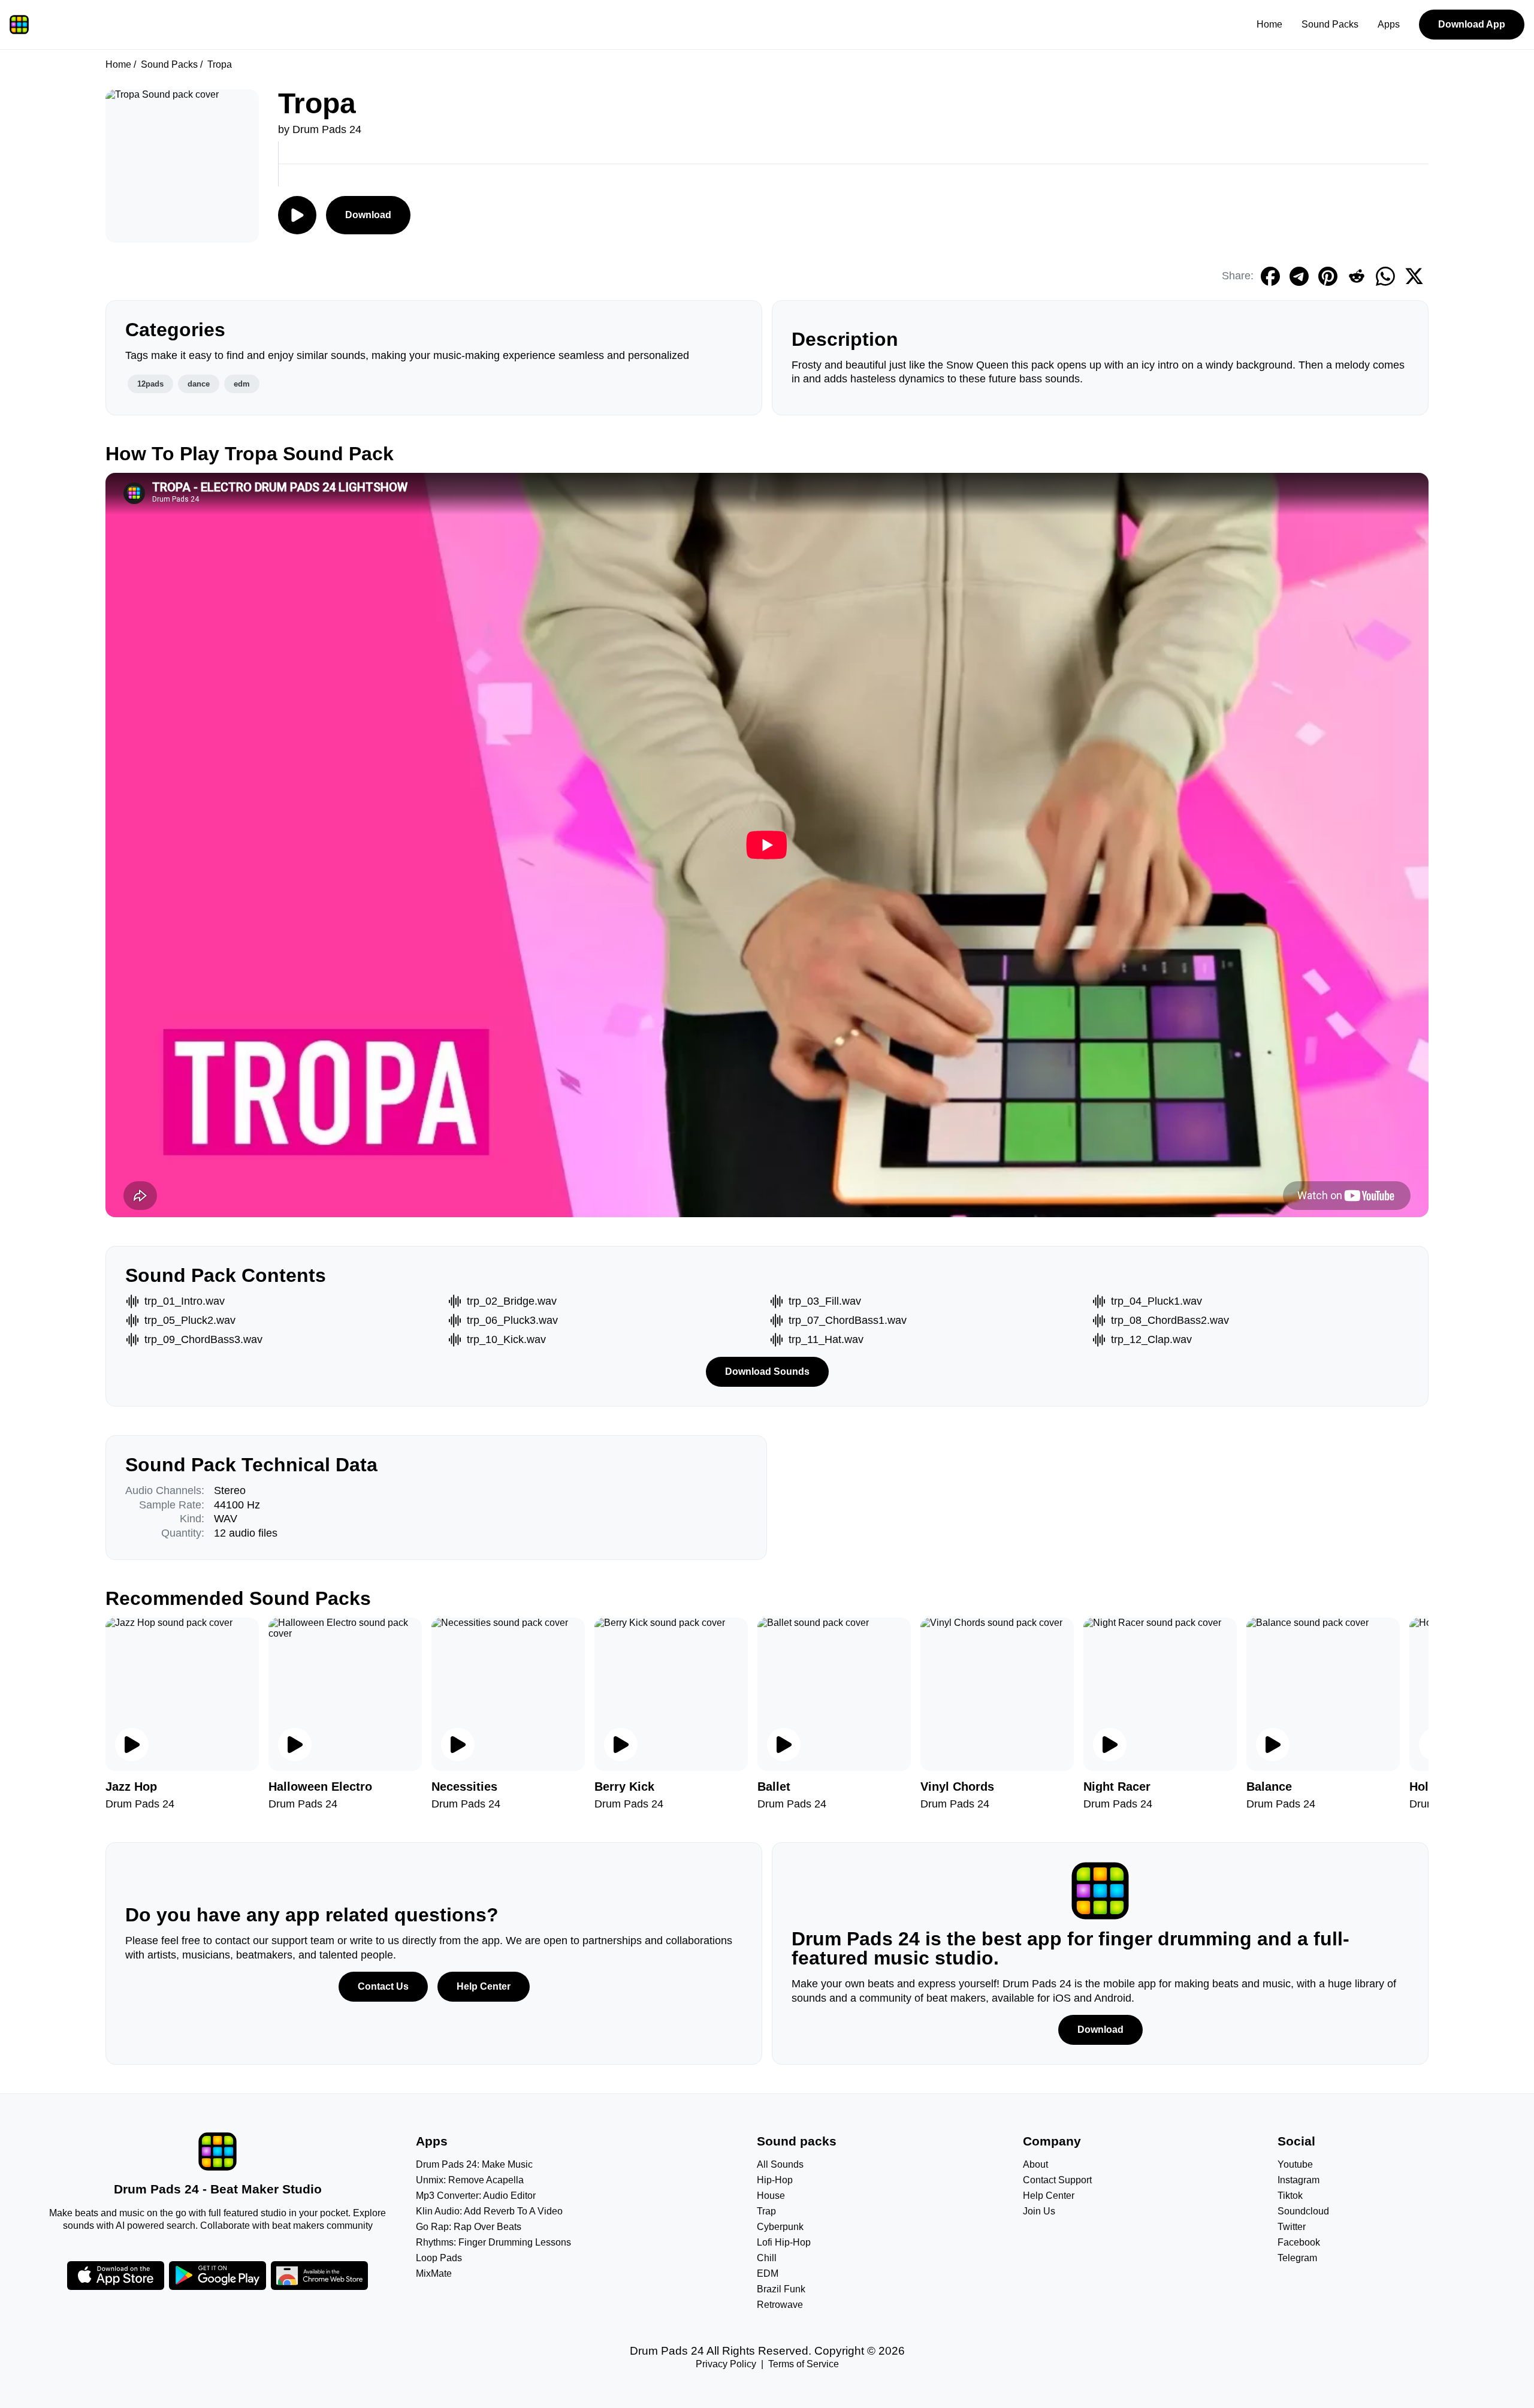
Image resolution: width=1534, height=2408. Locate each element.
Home (1269, 24)
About (1035, 2164)
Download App (1472, 24)
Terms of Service (804, 2364)
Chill (767, 2258)
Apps (1389, 24)
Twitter (1292, 2227)
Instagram (1299, 2180)
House (771, 2196)
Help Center (484, 1986)
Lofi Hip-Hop (784, 2242)
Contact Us (383, 1986)
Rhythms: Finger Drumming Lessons (493, 2242)
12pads (150, 384)
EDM (768, 2273)
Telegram (1297, 2258)
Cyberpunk (780, 2227)
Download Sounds (767, 1372)
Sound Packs (1330, 24)
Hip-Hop (775, 2180)
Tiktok (1290, 2196)
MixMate (434, 2273)
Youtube (1295, 2164)
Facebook (1299, 2242)
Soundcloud (1303, 2211)
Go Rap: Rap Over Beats (469, 2227)
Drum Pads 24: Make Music (474, 2164)
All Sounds (780, 2164)
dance (199, 384)
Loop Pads (439, 2258)
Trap (766, 2211)
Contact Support (1057, 2180)
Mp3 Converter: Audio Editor (476, 2196)
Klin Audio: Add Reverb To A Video (489, 2211)
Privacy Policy (726, 2364)
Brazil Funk (781, 2289)
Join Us (1039, 2211)
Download (368, 215)
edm (242, 384)
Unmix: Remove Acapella (470, 2180)
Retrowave (780, 2305)
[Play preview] (132, 1745)
